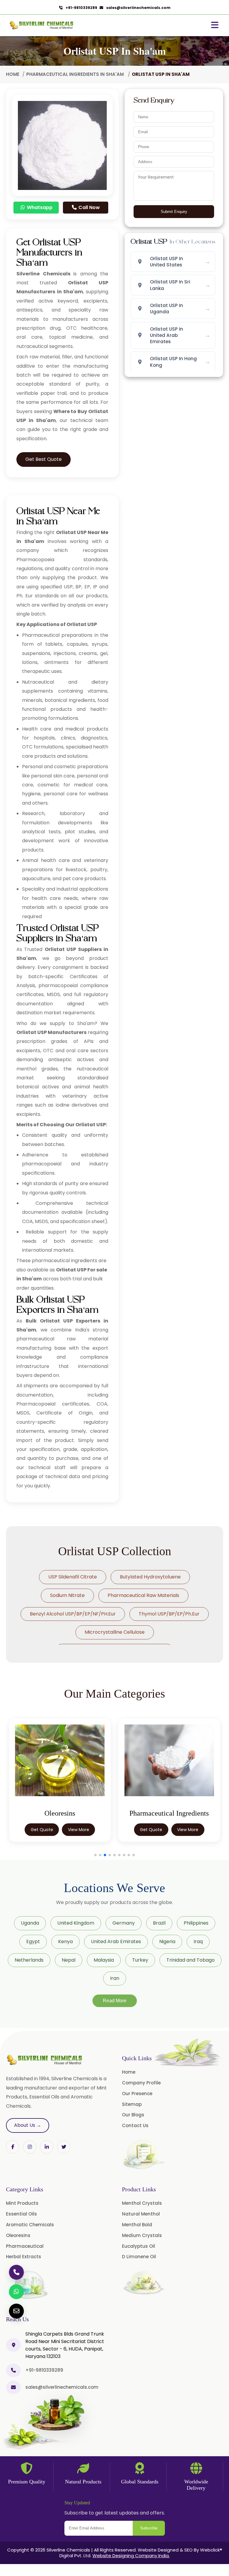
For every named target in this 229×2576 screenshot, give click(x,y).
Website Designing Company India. (131, 2556)
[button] (95, 1855)
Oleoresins (18, 2235)
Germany (124, 1923)
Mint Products (22, 2203)
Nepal (69, 1960)
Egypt (33, 1941)
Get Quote (42, 1830)
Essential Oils (21, 2214)
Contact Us (135, 2125)
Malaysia (104, 1960)
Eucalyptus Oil (139, 2246)
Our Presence (137, 2094)
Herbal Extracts (24, 2257)
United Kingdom (76, 1923)
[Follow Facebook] (13, 2147)
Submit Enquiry (174, 212)
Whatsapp (39, 207)
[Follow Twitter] (47, 2147)
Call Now (89, 207)
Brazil (159, 1923)
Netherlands (29, 1960)
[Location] (13, 2345)
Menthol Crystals (142, 2203)
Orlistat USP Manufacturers (51, 1032)
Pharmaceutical (25, 2246)
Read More (115, 2001)
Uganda (30, 1923)
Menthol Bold (137, 2225)
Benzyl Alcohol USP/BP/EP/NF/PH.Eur (73, 1614)
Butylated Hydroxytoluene (150, 1577)
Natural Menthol (141, 2214)
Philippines (196, 1923)
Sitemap (132, 2104)
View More (79, 1830)
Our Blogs (133, 2115)
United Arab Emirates (116, 1941)
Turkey (140, 1960)
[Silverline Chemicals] (42, 25)
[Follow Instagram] (30, 2147)
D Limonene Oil (139, 2257)
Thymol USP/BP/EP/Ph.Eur (169, 1614)
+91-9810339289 (80, 8)
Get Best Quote (44, 459)
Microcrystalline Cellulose (115, 1632)
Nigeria (167, 1941)
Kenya (65, 1941)
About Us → (28, 2125)
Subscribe (149, 2528)
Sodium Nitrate (67, 1595)
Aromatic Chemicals (30, 2225)
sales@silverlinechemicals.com (137, 8)
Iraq (198, 1941)
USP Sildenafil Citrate (73, 1577)
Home (13, 74)
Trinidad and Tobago (191, 1960)
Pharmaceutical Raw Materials (143, 1595)
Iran (115, 1978)
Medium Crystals (142, 2235)
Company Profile (141, 2083)
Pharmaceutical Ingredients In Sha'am (76, 74)
